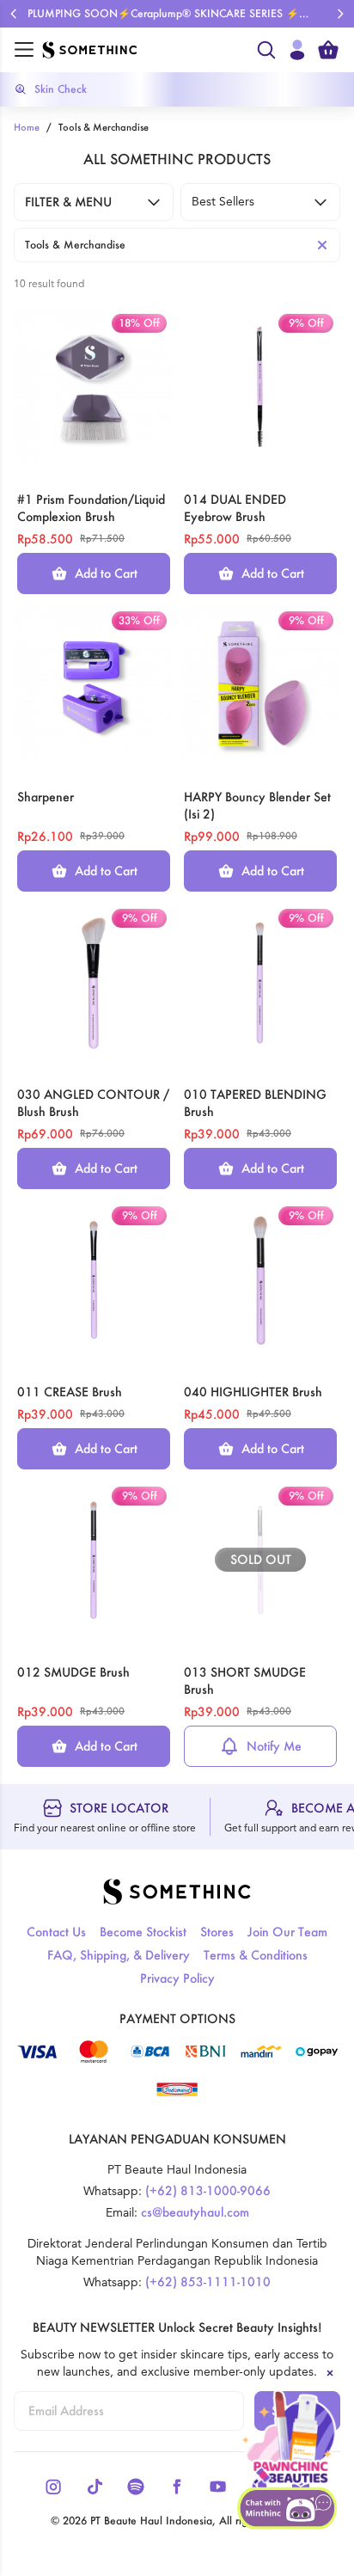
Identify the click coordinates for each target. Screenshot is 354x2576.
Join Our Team (287, 1932)
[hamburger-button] (24, 50)
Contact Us (56, 1932)
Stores (217, 1932)
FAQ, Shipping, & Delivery (119, 1955)
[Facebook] (177, 2487)
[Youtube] (218, 2487)
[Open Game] (289, 2438)
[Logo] (144, 50)
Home (27, 127)
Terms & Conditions (256, 1955)
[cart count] (328, 50)
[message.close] (330, 2373)
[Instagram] (53, 2487)
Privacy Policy (177, 1978)
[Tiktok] (95, 2487)
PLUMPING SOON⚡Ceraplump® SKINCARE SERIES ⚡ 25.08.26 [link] (163, 14)
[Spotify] (136, 2487)
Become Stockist (143, 1932)
